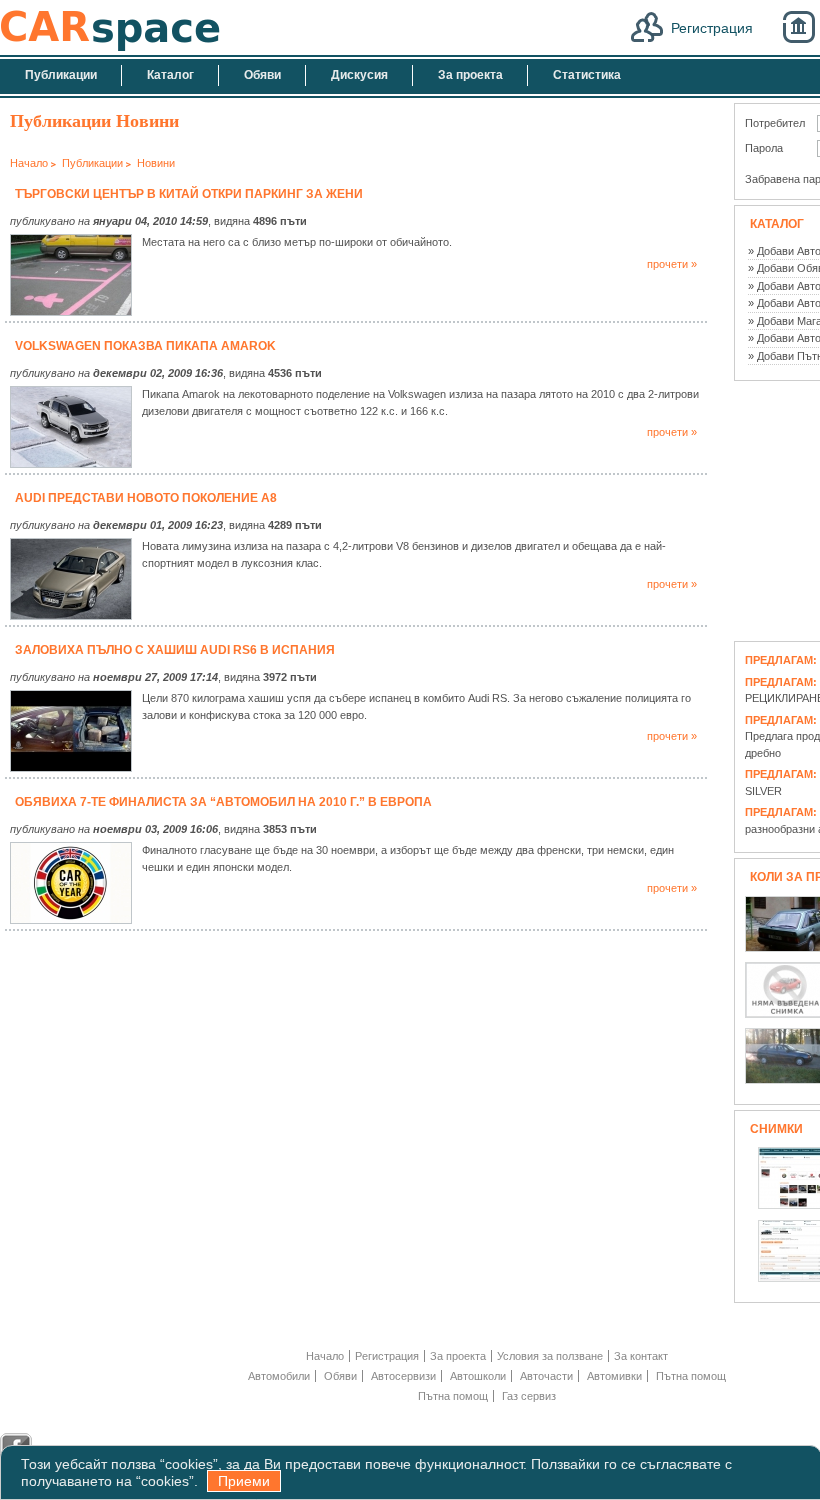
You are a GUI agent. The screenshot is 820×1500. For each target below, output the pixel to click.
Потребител (775, 123)
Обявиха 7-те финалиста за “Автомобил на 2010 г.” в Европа (223, 802)
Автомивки (614, 1376)
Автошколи (478, 1376)
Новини (156, 163)
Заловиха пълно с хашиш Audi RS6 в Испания (175, 650)
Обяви (340, 1376)
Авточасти (546, 1376)
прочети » (672, 264)
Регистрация (712, 28)
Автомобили (279, 1376)
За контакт (641, 1356)
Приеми (244, 1481)
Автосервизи (403, 1376)
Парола (764, 148)
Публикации (92, 163)
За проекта (458, 1356)
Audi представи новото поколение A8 (146, 498)
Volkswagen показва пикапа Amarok (145, 346)
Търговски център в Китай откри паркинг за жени (189, 194)
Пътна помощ (691, 1376)
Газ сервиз (529, 1396)
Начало (29, 163)
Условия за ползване (550, 1356)
